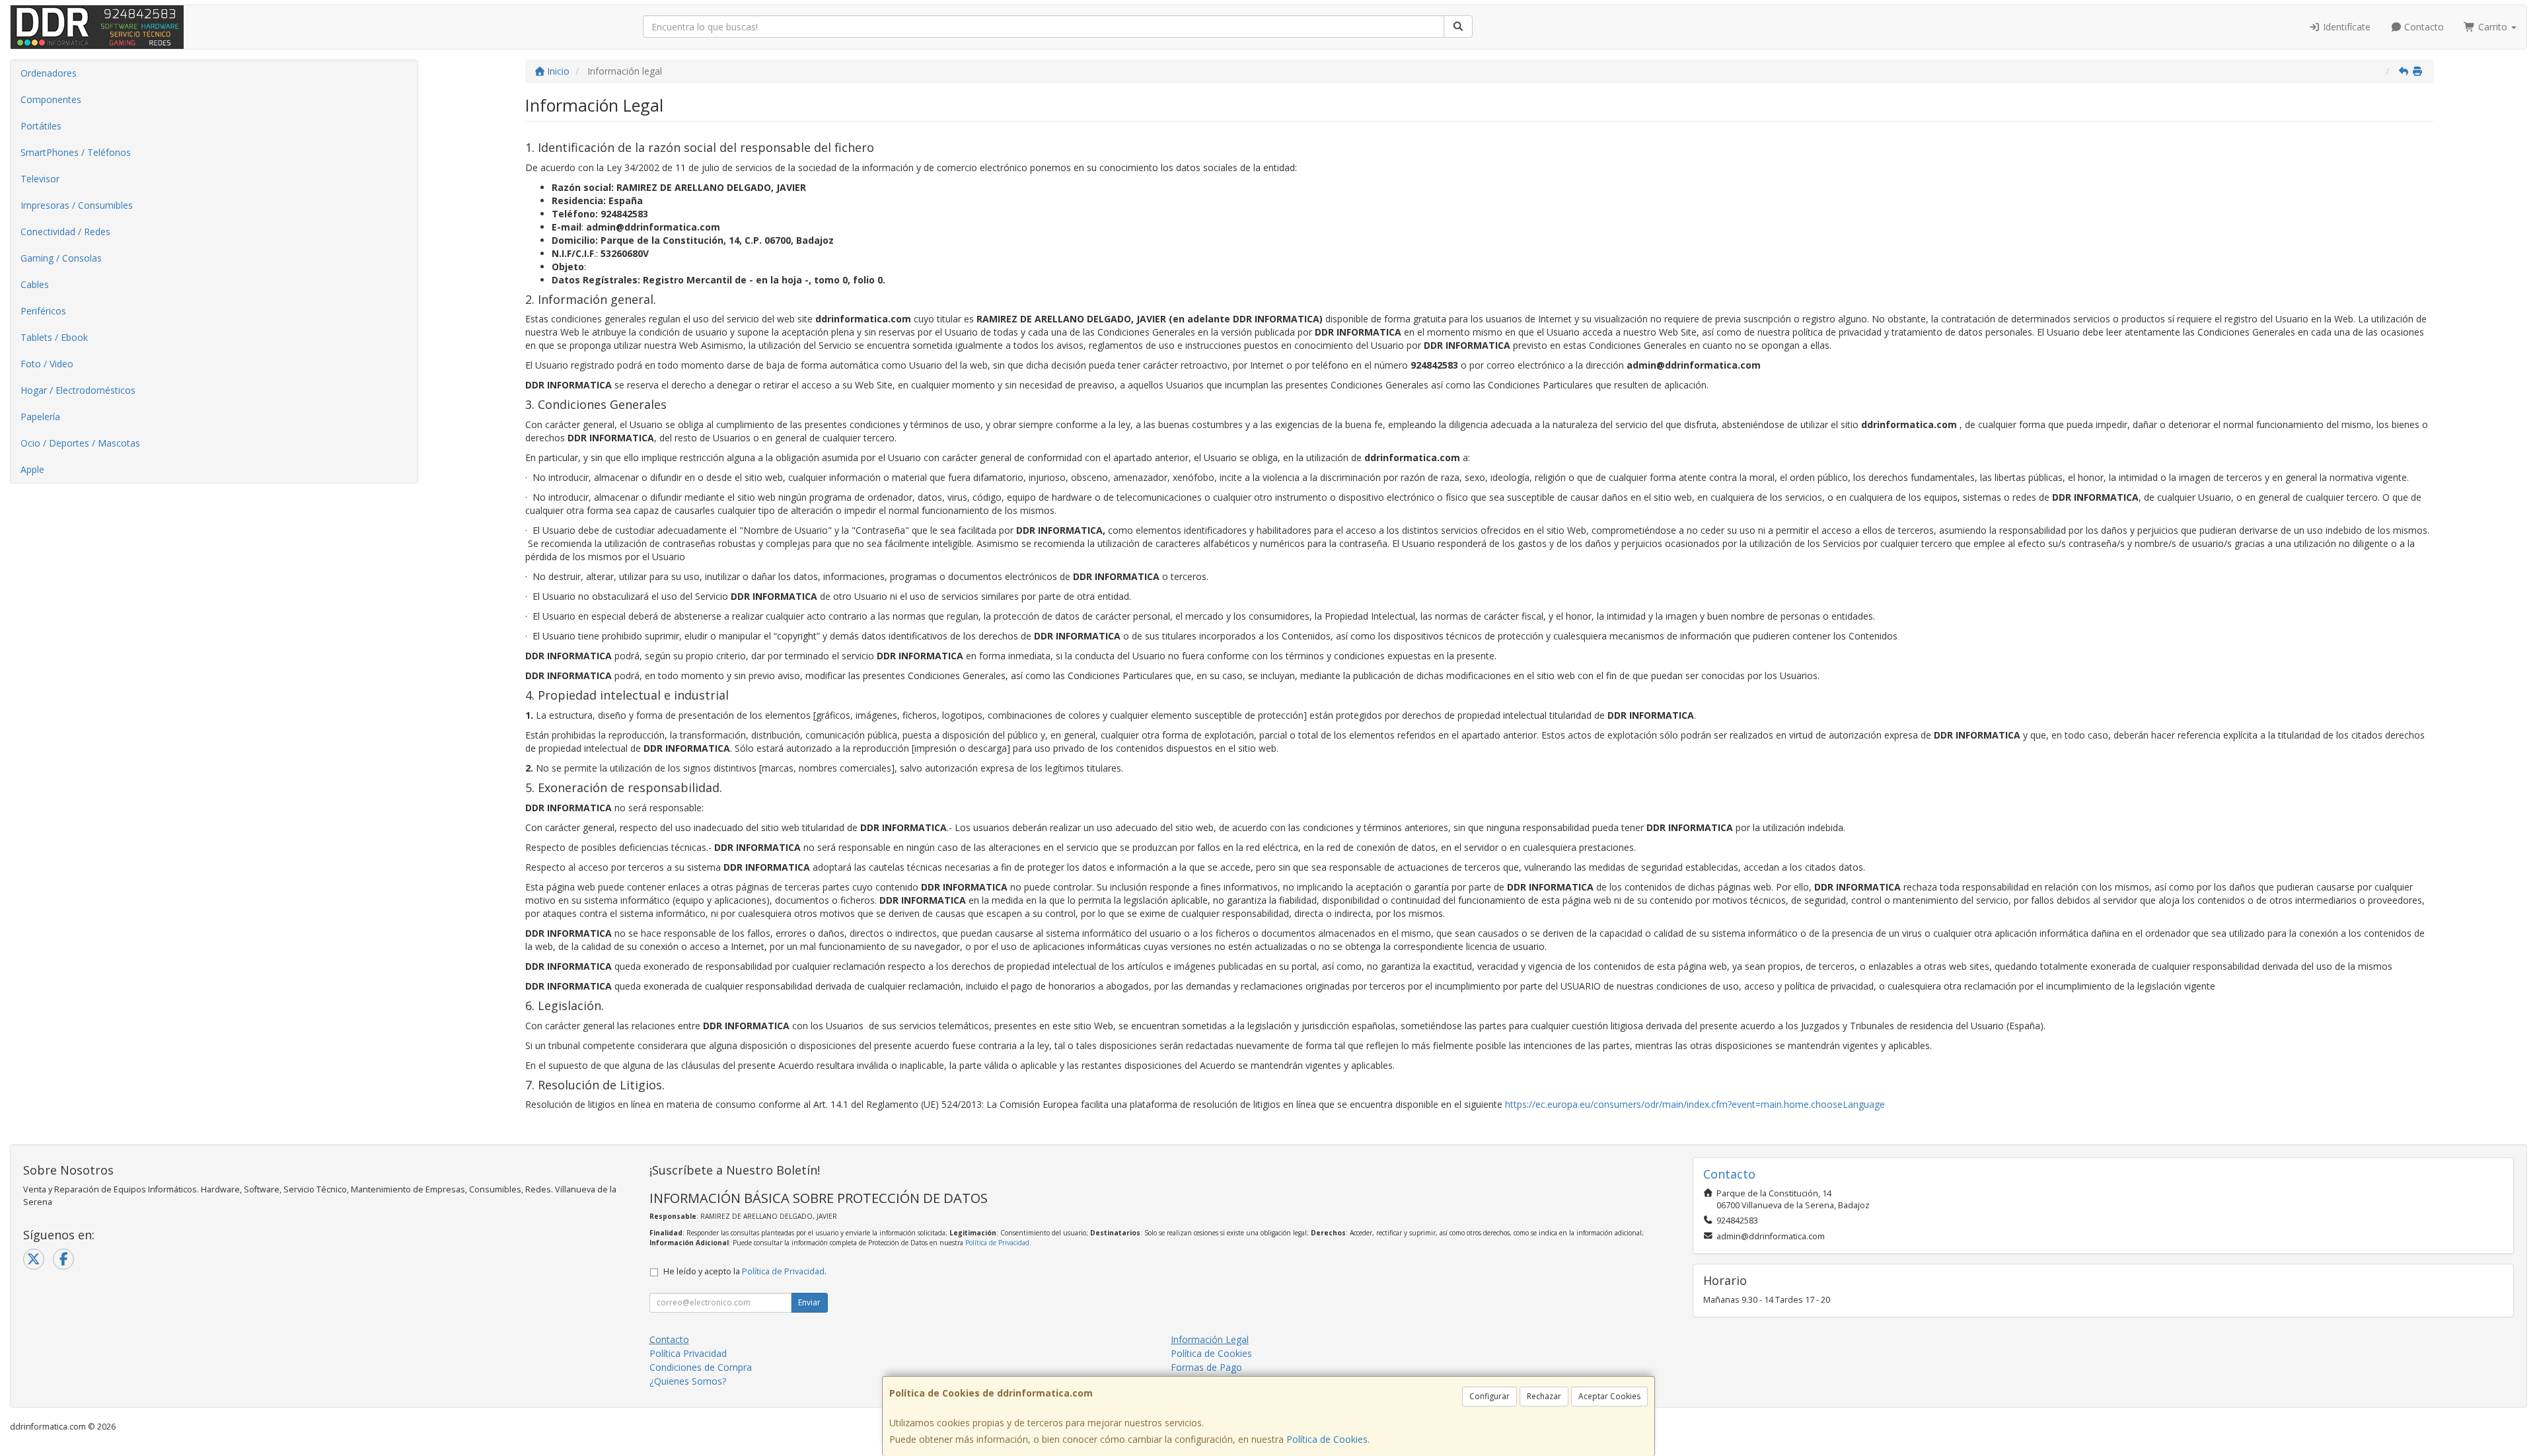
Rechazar (1544, 1396)
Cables (35, 284)
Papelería (40, 417)
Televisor (40, 179)
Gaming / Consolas (61, 258)
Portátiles (41, 126)
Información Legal (1210, 1339)
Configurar (1489, 1396)
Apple (32, 469)
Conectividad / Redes (65, 232)
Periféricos (43, 311)
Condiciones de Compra (701, 1367)
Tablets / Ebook (54, 337)
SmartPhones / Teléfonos (76, 152)
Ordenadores (49, 73)
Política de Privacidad (997, 1243)
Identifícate (2345, 27)
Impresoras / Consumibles (77, 205)
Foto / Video (47, 364)
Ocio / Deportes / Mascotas (80, 443)
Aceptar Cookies (1609, 1396)
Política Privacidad (688, 1353)
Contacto (2423, 27)
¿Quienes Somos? (688, 1381)
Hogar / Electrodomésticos (78, 390)
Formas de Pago (1206, 1367)
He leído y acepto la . (745, 1271)
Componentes (51, 99)
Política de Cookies (1327, 1439)
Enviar (809, 1302)
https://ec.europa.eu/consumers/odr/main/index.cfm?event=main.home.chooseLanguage (1695, 1104)
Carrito (2493, 27)
